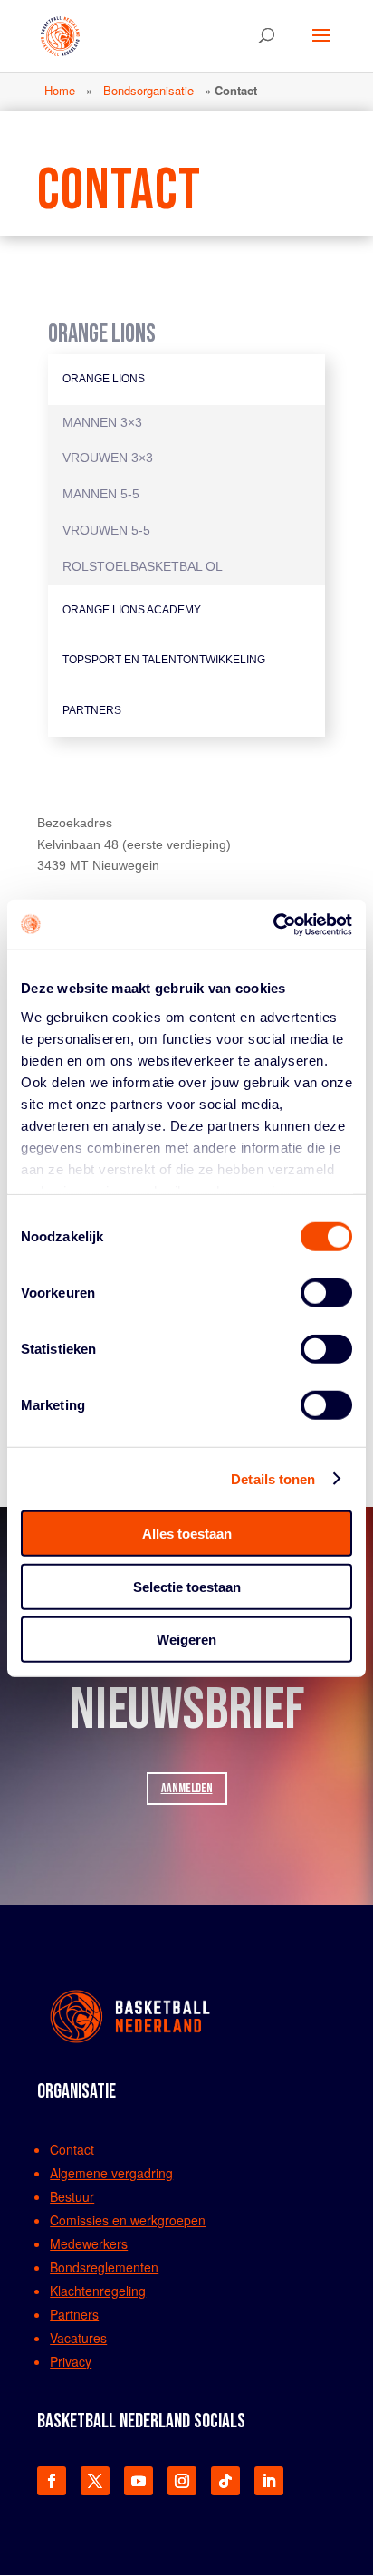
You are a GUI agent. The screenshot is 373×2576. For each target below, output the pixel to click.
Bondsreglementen (104, 2267)
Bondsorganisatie (148, 90)
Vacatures (78, 2338)
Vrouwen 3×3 (108, 458)
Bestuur (72, 2196)
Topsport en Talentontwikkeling (164, 660)
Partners (92, 710)
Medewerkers (89, 2243)
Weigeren (186, 1640)
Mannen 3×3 (102, 422)
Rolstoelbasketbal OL (143, 566)
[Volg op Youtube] (139, 2481)
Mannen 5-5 (101, 494)
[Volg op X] (95, 2481)
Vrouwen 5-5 (106, 530)
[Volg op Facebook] (52, 2481)
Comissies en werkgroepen (128, 2220)
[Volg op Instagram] (182, 2481)
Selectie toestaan (187, 1586)
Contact (72, 2149)
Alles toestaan (187, 1534)
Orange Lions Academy (132, 610)
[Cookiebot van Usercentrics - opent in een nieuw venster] (273, 924)
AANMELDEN (187, 1788)
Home (60, 90)
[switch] (326, 1293)
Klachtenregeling (98, 2291)
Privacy (71, 2361)
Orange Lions (104, 379)
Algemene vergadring (111, 2173)
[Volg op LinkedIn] (269, 2481)
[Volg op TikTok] (225, 2481)
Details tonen (273, 1478)
